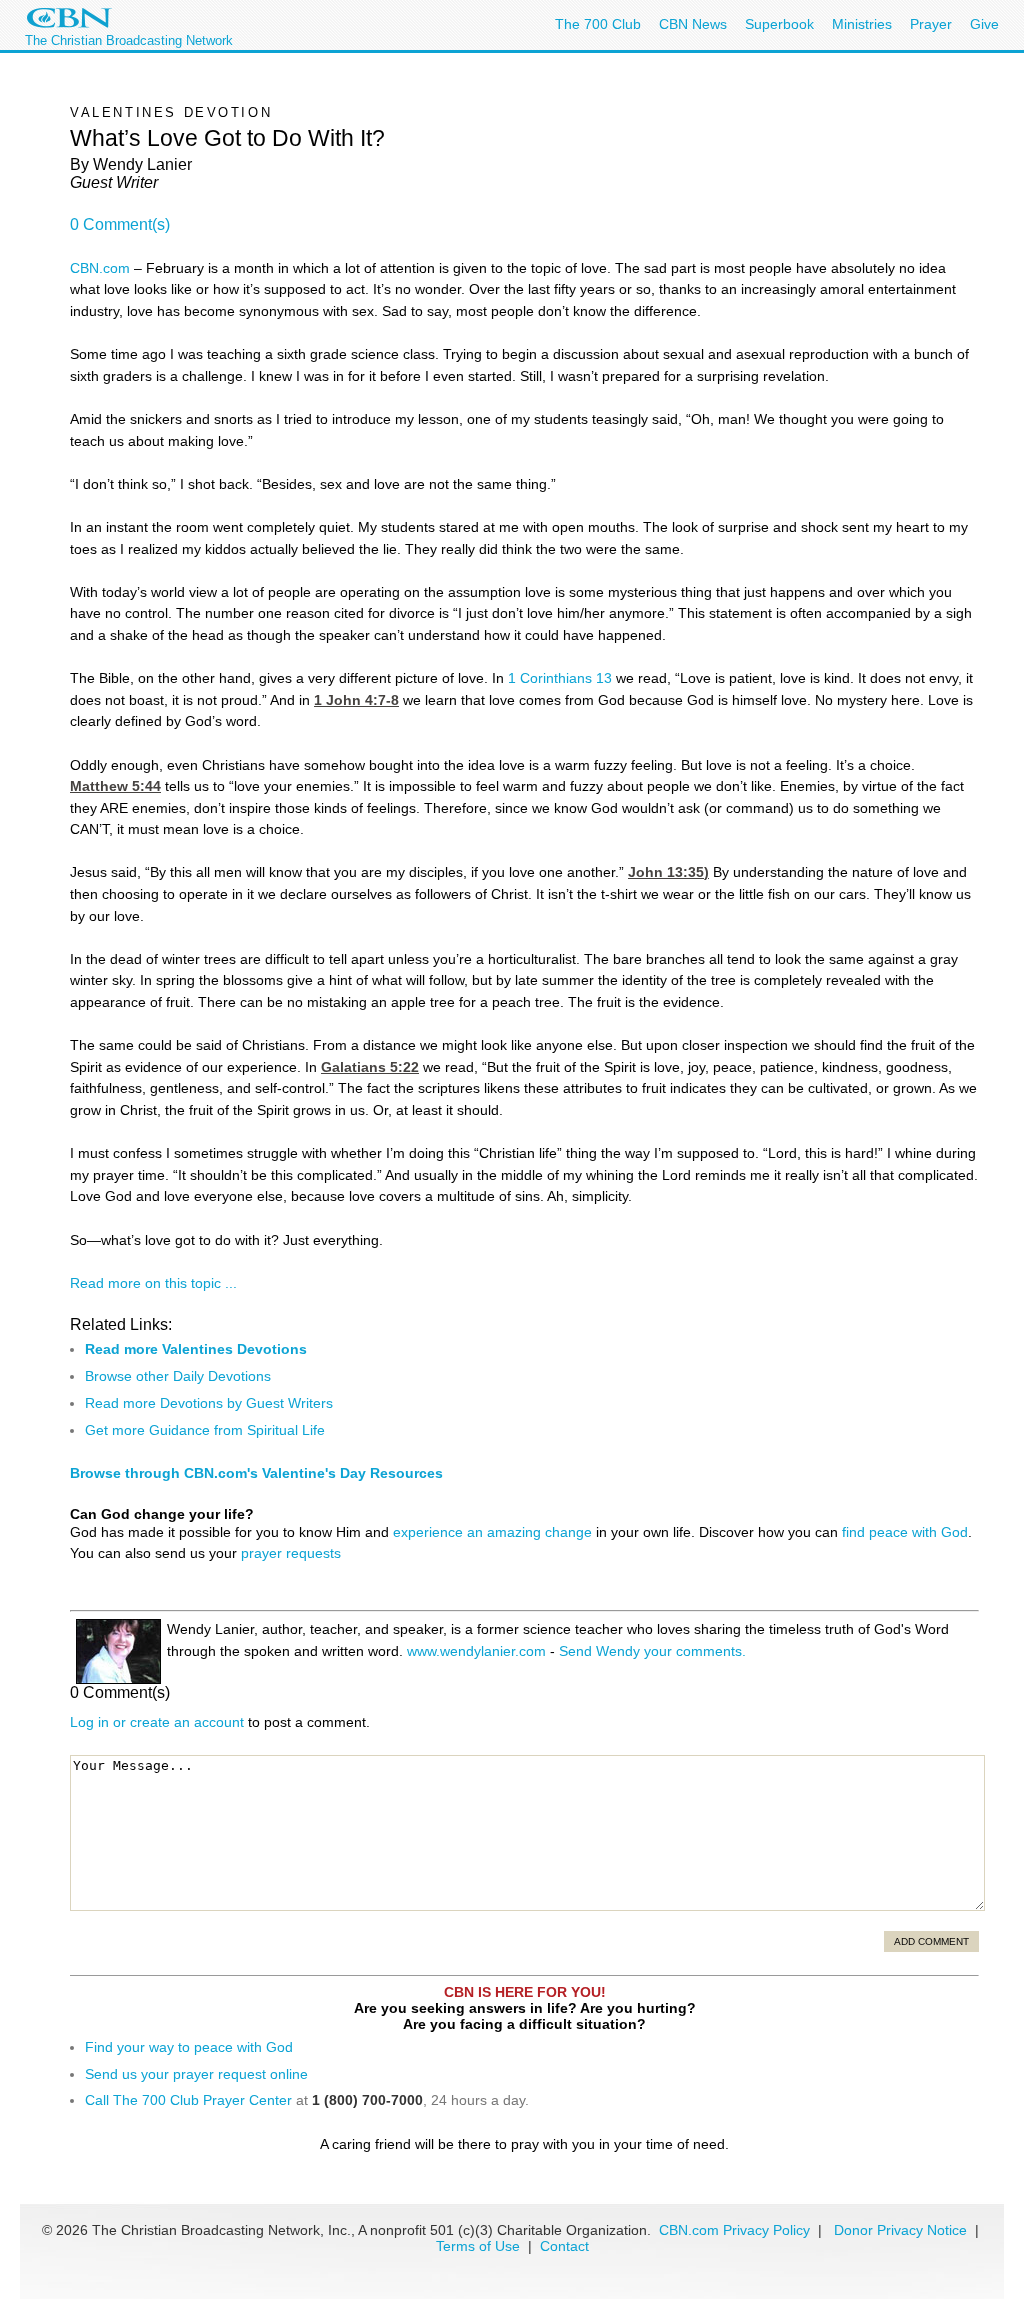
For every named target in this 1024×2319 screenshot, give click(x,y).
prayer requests (291, 1553)
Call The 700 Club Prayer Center (188, 2100)
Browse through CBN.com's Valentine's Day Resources (256, 1473)
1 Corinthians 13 (560, 678)
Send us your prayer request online (196, 2074)
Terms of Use (480, 2246)
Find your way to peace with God (189, 2047)
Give (984, 24)
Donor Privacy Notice (900, 2230)
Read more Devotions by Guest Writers (209, 1403)
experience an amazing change (492, 1532)
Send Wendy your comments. (652, 1651)
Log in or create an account (157, 1722)
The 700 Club (598, 24)
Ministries (862, 24)
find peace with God (905, 1532)
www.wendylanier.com (476, 1651)
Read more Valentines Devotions (196, 1349)
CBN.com (100, 268)
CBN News (693, 24)
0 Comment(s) (120, 224)
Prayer (931, 24)
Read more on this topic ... (153, 1283)
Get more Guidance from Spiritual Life (205, 1430)
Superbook (779, 24)
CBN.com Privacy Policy (734, 2230)
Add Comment (931, 1941)
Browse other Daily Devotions (178, 1376)
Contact (564, 2246)
